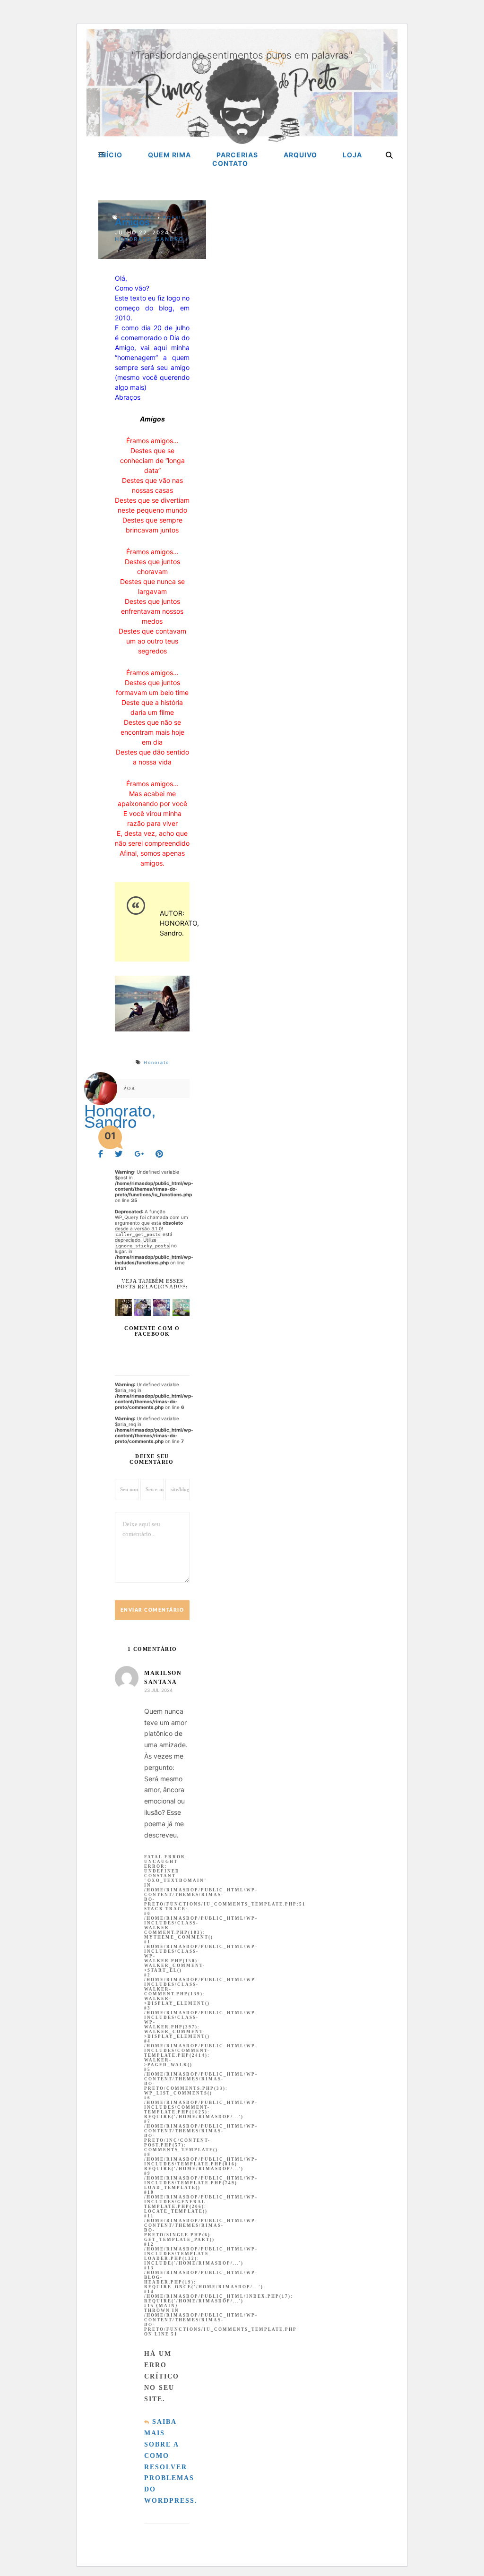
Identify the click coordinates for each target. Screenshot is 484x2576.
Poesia (174, 217)
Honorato (138, 217)
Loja (352, 155)
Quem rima (169, 155)
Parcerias (237, 155)
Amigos (132, 222)
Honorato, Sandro (149, 239)
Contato (230, 163)
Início (111, 155)
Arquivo (300, 155)
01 (110, 1136)
